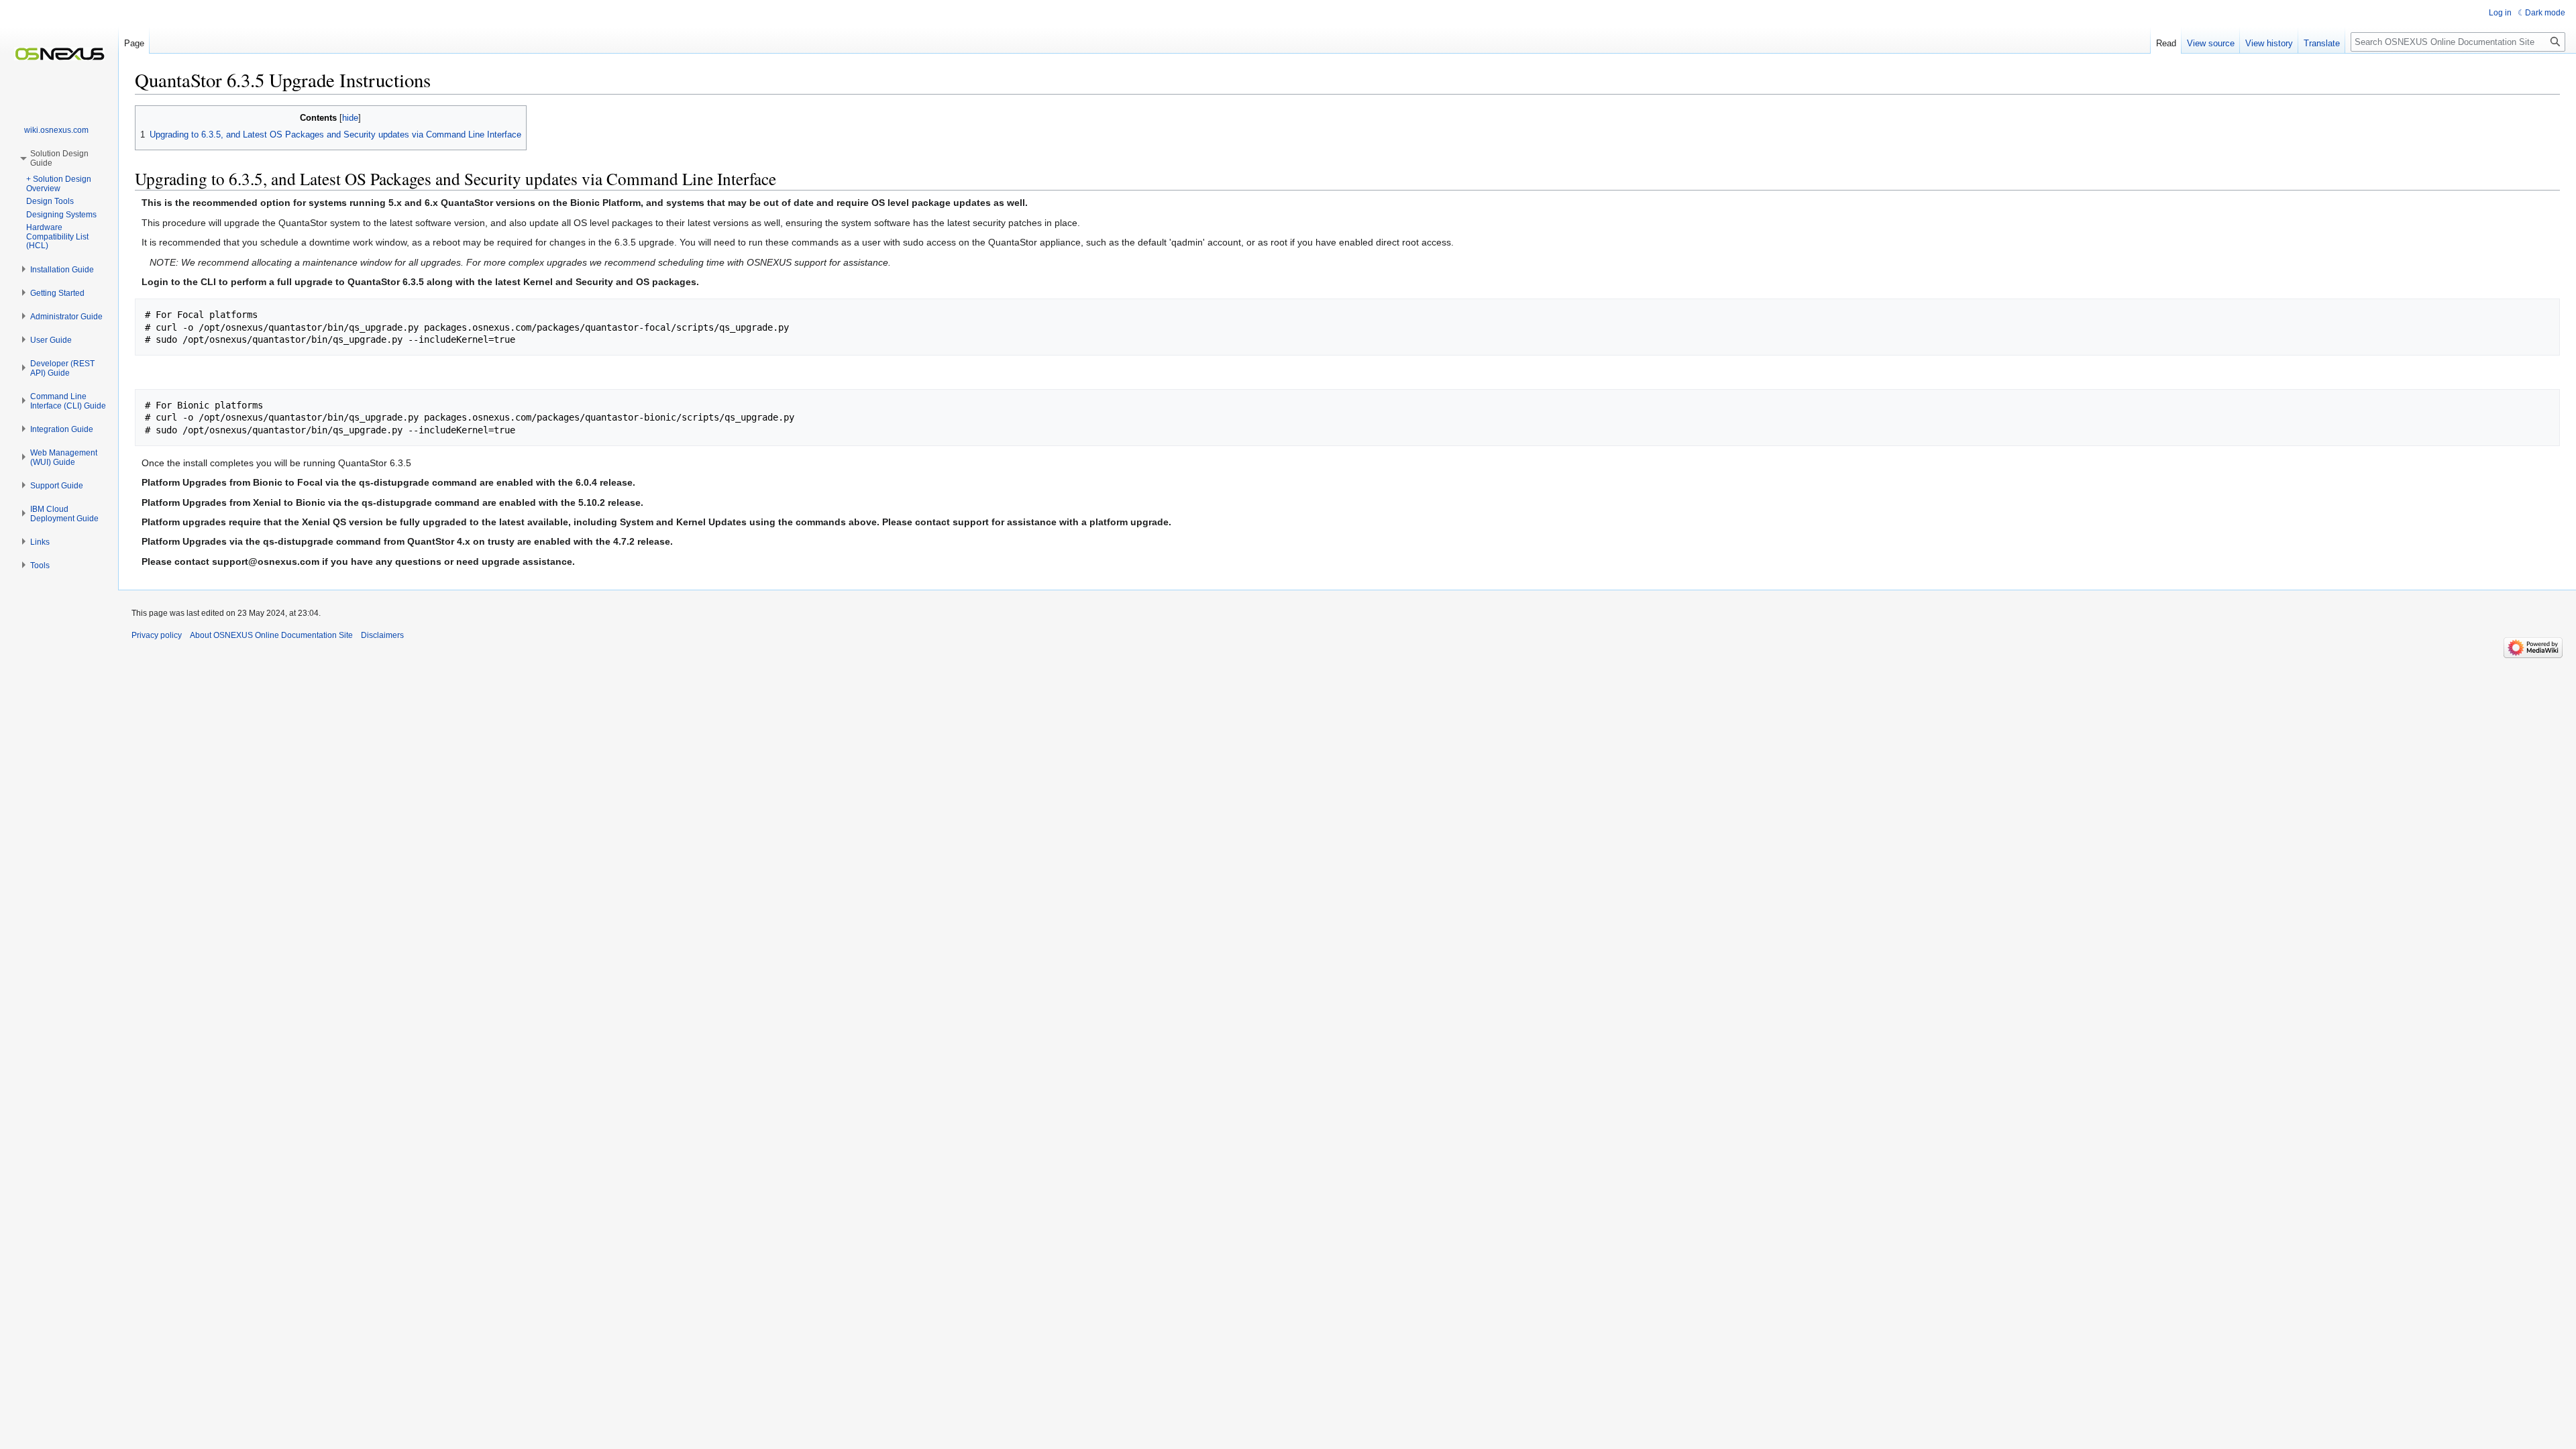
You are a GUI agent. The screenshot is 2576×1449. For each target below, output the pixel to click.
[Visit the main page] (59, 54)
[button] (62, 270)
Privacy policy (157, 635)
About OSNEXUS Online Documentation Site (271, 635)
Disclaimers (382, 635)
